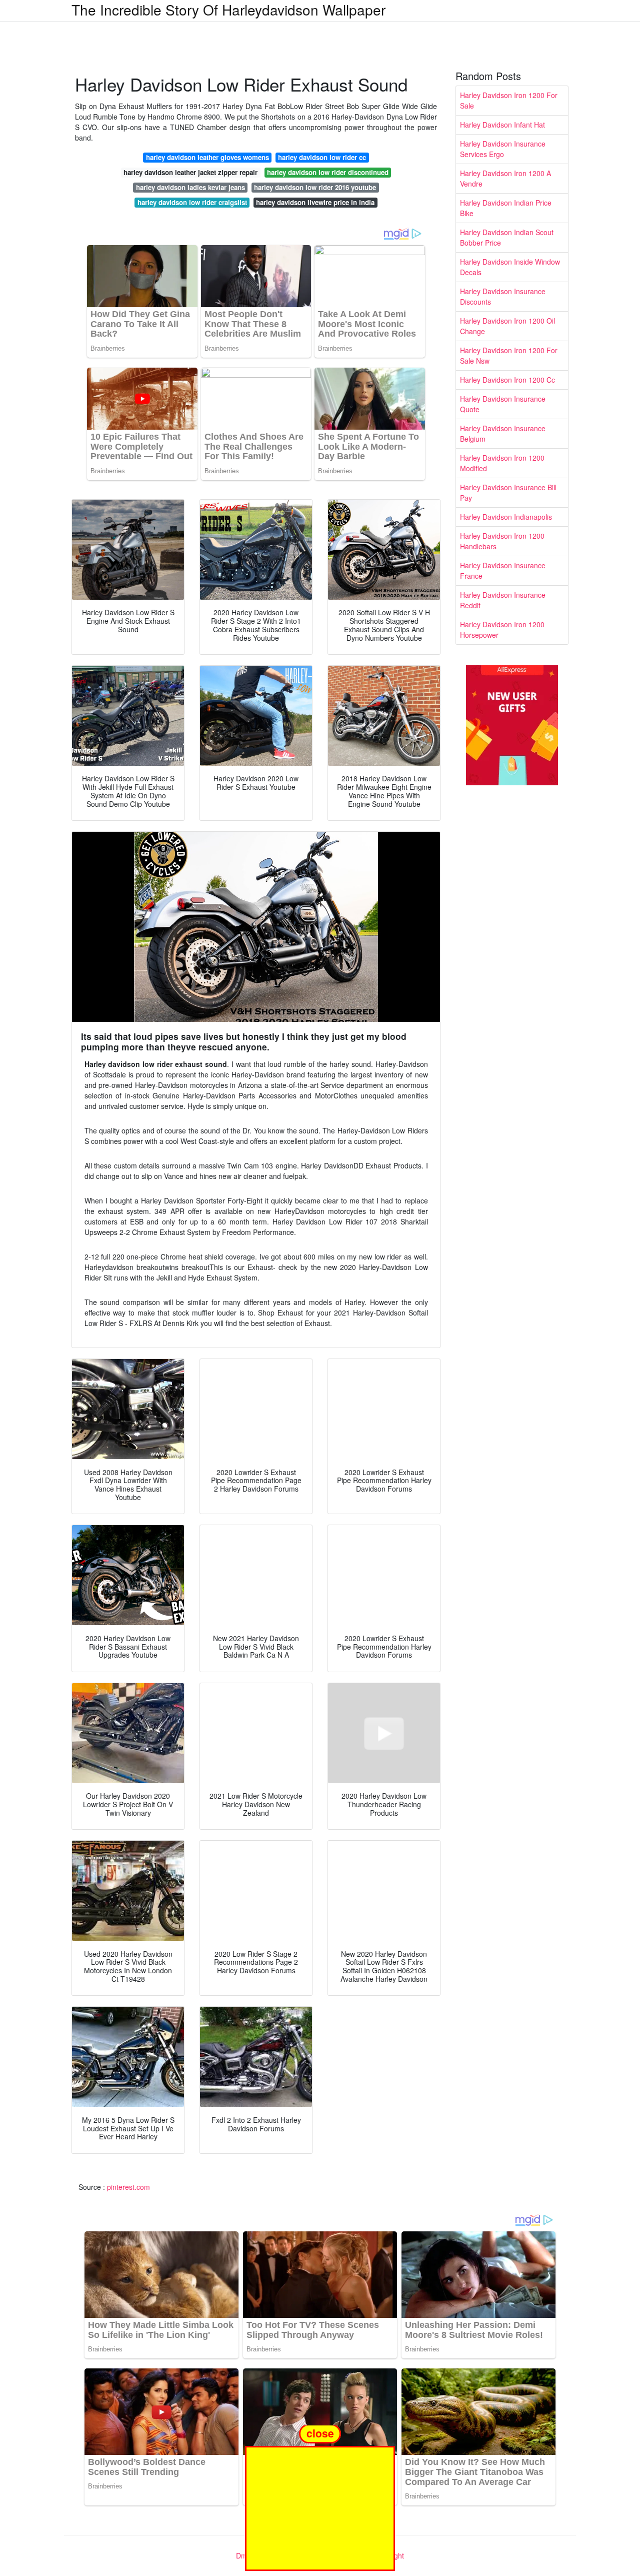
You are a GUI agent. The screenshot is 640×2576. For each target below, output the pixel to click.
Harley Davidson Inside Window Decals (510, 267)
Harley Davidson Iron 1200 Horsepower (502, 629)
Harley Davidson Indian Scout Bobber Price (507, 237)
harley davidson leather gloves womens (207, 157)
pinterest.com (128, 2187)
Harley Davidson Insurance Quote (503, 404)
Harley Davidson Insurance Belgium (503, 433)
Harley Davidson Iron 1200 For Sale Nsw (509, 355)
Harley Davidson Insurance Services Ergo (503, 149)
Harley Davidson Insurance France (503, 570)
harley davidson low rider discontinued (328, 172)
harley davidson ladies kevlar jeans (190, 187)
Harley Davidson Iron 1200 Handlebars (502, 541)
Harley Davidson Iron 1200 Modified (502, 463)
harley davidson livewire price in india (315, 202)
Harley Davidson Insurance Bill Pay (508, 492)
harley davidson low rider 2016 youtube (315, 187)
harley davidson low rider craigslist (192, 202)
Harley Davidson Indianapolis (506, 517)
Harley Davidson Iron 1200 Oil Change (507, 326)
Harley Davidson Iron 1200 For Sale (509, 100)
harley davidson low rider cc (322, 157)
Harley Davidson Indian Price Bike (506, 208)
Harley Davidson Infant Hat (502, 125)
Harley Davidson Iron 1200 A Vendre (505, 178)
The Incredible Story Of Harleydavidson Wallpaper (228, 10)
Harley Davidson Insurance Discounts (503, 296)
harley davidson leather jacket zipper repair (190, 172)
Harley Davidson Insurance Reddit (503, 600)
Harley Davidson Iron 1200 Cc (507, 380)
